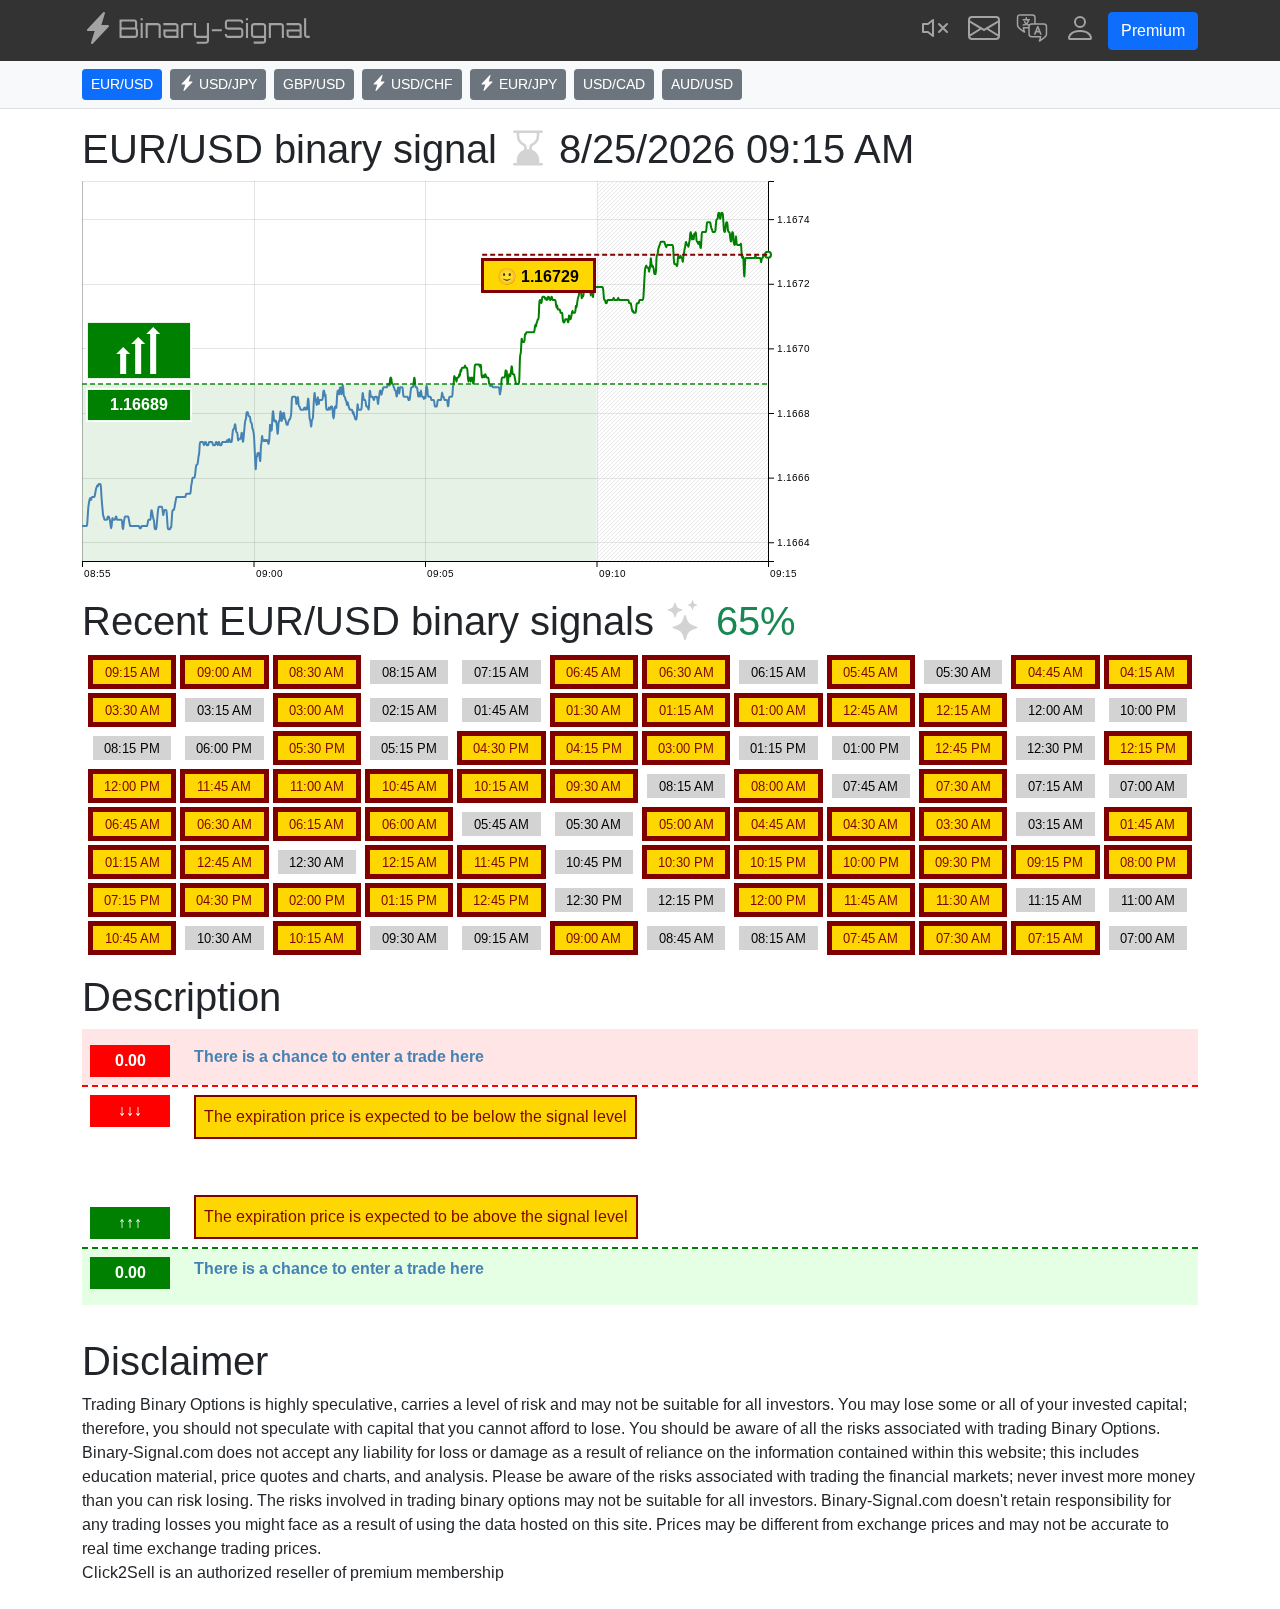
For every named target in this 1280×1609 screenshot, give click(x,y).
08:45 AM (686, 938)
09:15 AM (132, 672)
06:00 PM (224, 748)
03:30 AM (132, 710)
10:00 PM (1148, 710)
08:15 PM (132, 748)
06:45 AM (593, 672)
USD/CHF (420, 84)
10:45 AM (409, 786)
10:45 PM (594, 862)
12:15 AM (963, 710)
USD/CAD (614, 84)
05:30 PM (317, 748)
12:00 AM (1055, 710)
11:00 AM (317, 786)
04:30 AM (870, 824)
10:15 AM (501, 786)
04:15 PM (594, 748)
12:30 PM (1055, 748)
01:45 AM (501, 710)
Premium (1153, 30)
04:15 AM (1147, 672)
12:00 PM (132, 786)
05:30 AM (963, 672)
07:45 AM (870, 786)
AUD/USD (702, 84)
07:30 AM (963, 786)
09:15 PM (1055, 862)
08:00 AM (778, 786)
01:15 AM (686, 710)
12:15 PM (1148, 748)
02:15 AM (409, 710)
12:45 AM (870, 710)
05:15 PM (409, 748)
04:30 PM (501, 748)
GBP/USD (314, 84)
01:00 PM (871, 748)
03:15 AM (224, 710)
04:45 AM (1055, 672)
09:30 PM (963, 862)
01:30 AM (593, 710)
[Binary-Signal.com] (196, 31)
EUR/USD (122, 84)
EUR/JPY (526, 84)
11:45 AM (224, 786)
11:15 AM (1055, 900)
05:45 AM (870, 672)
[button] (1032, 30)
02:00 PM (317, 900)
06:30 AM (686, 672)
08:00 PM (1148, 862)
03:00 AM (316, 710)
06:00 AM (409, 824)
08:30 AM (316, 672)
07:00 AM (1147, 786)
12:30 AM (316, 862)
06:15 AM (778, 672)
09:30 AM (593, 786)
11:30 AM (963, 900)
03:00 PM (686, 748)
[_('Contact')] (984, 30)
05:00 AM (686, 824)
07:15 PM (132, 900)
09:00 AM (224, 672)
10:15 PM (778, 862)
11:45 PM (501, 862)
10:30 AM (224, 938)
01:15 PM (778, 748)
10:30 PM (686, 862)
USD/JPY (226, 84)
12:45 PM (963, 748)
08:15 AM (409, 672)
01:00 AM (778, 710)
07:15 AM (501, 672)
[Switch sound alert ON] (936, 30)
